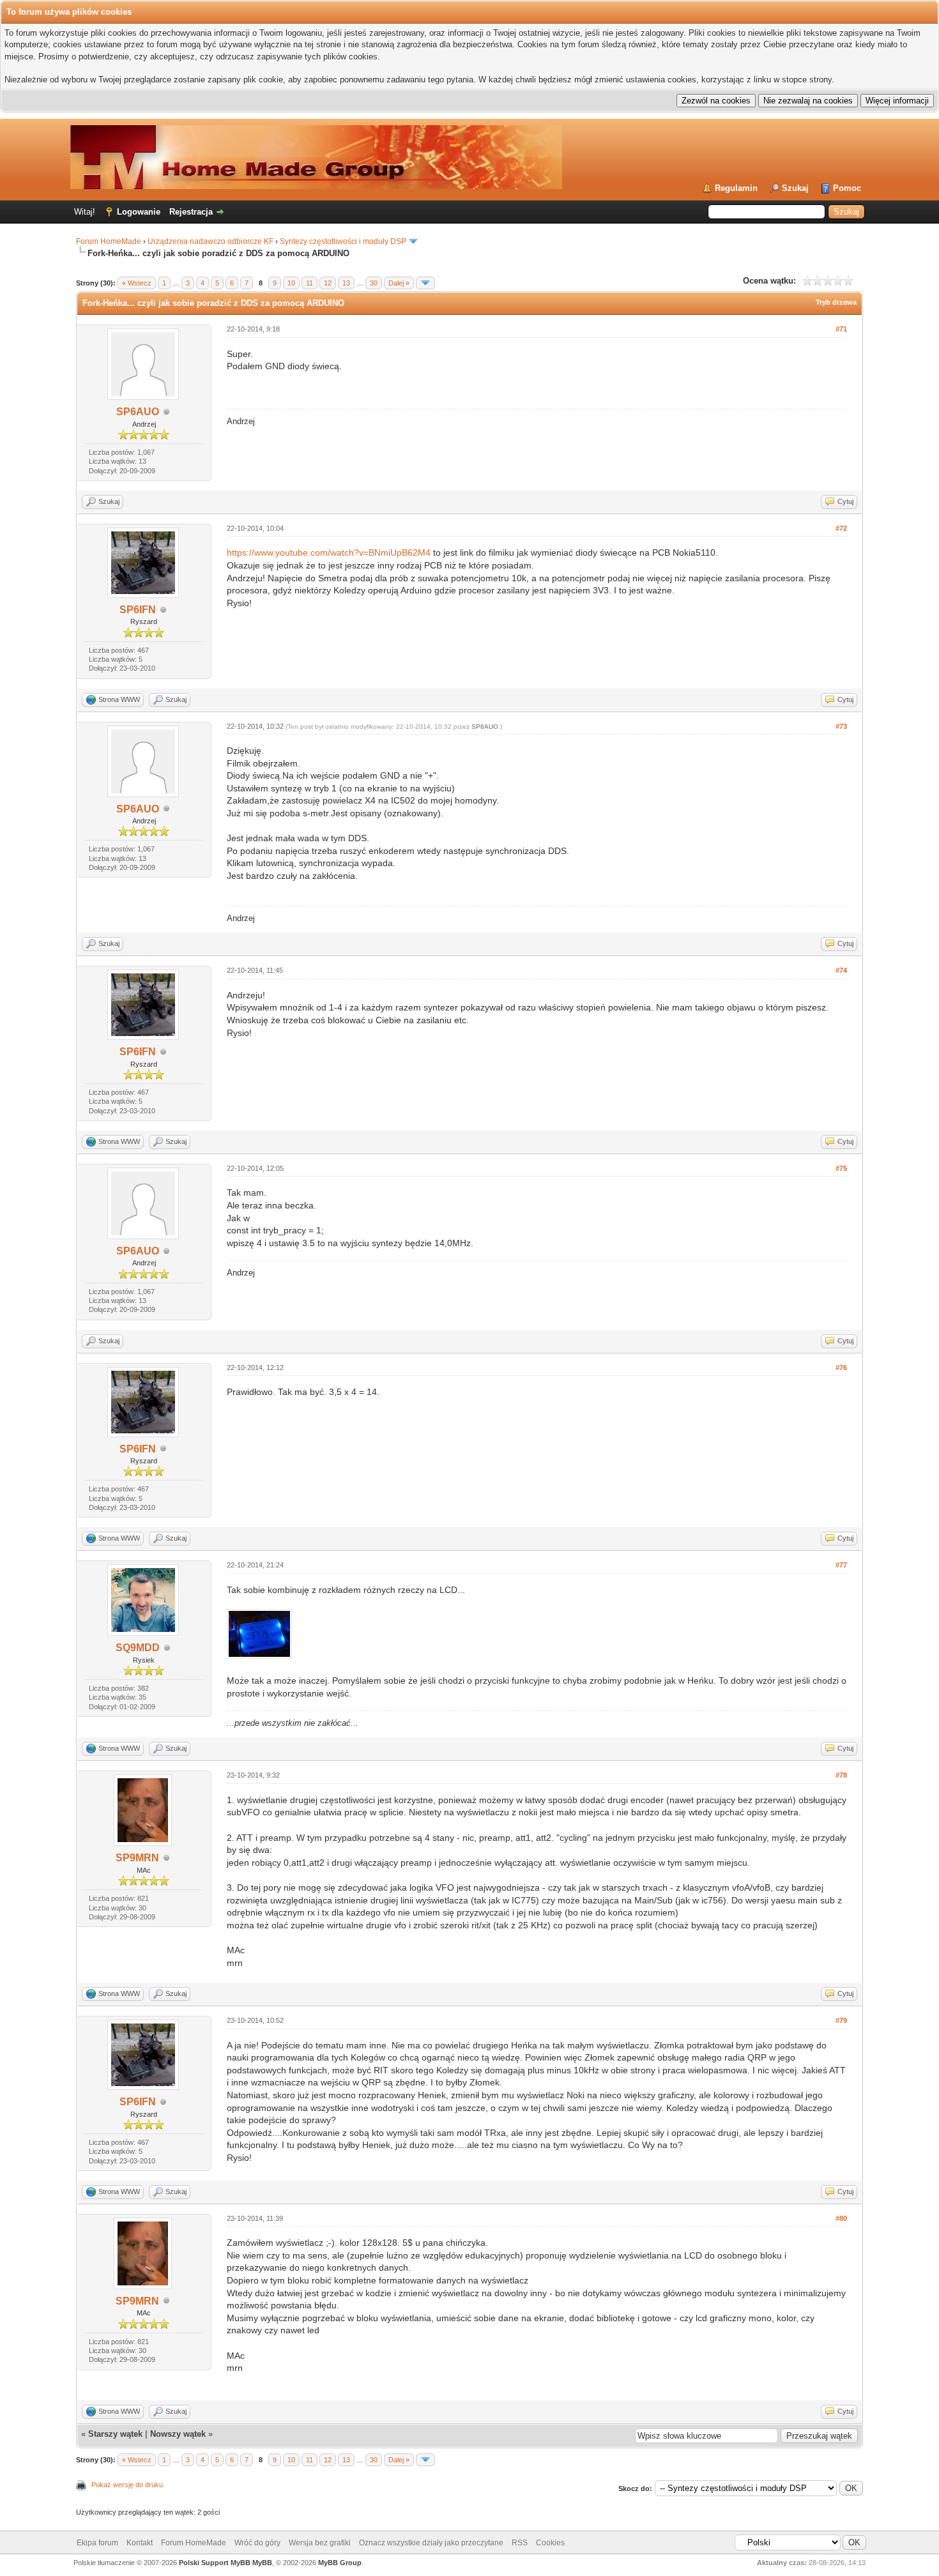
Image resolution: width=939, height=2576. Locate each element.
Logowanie (139, 212)
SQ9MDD (138, 1648)
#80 (841, 2218)
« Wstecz (137, 283)
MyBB (262, 2563)
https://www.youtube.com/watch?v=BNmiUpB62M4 (329, 553)
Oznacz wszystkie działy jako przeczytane (431, 2543)
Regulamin (736, 188)
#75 (841, 1168)
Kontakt (140, 2543)
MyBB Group (340, 2563)
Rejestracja (191, 212)
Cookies (550, 2543)
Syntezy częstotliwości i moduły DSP (343, 241)
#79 (841, 2020)
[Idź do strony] (425, 283)
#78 (841, 1775)
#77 (841, 1565)
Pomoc (847, 188)
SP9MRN (137, 1858)
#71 (841, 329)
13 (346, 283)
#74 (841, 970)
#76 (841, 1368)
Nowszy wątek (178, 2434)
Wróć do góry (257, 2543)
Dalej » (399, 283)
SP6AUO (138, 412)
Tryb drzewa (836, 302)
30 (374, 283)
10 (291, 283)
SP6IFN (138, 610)
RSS (520, 2543)
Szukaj (795, 188)
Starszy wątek (115, 2434)
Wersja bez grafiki (320, 2543)
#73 (841, 726)
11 (309, 283)
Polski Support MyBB (215, 2563)
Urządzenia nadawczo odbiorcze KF (210, 241)
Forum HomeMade (109, 241)
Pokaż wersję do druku (127, 2485)
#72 (841, 528)
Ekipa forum (97, 2543)
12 (328, 283)
